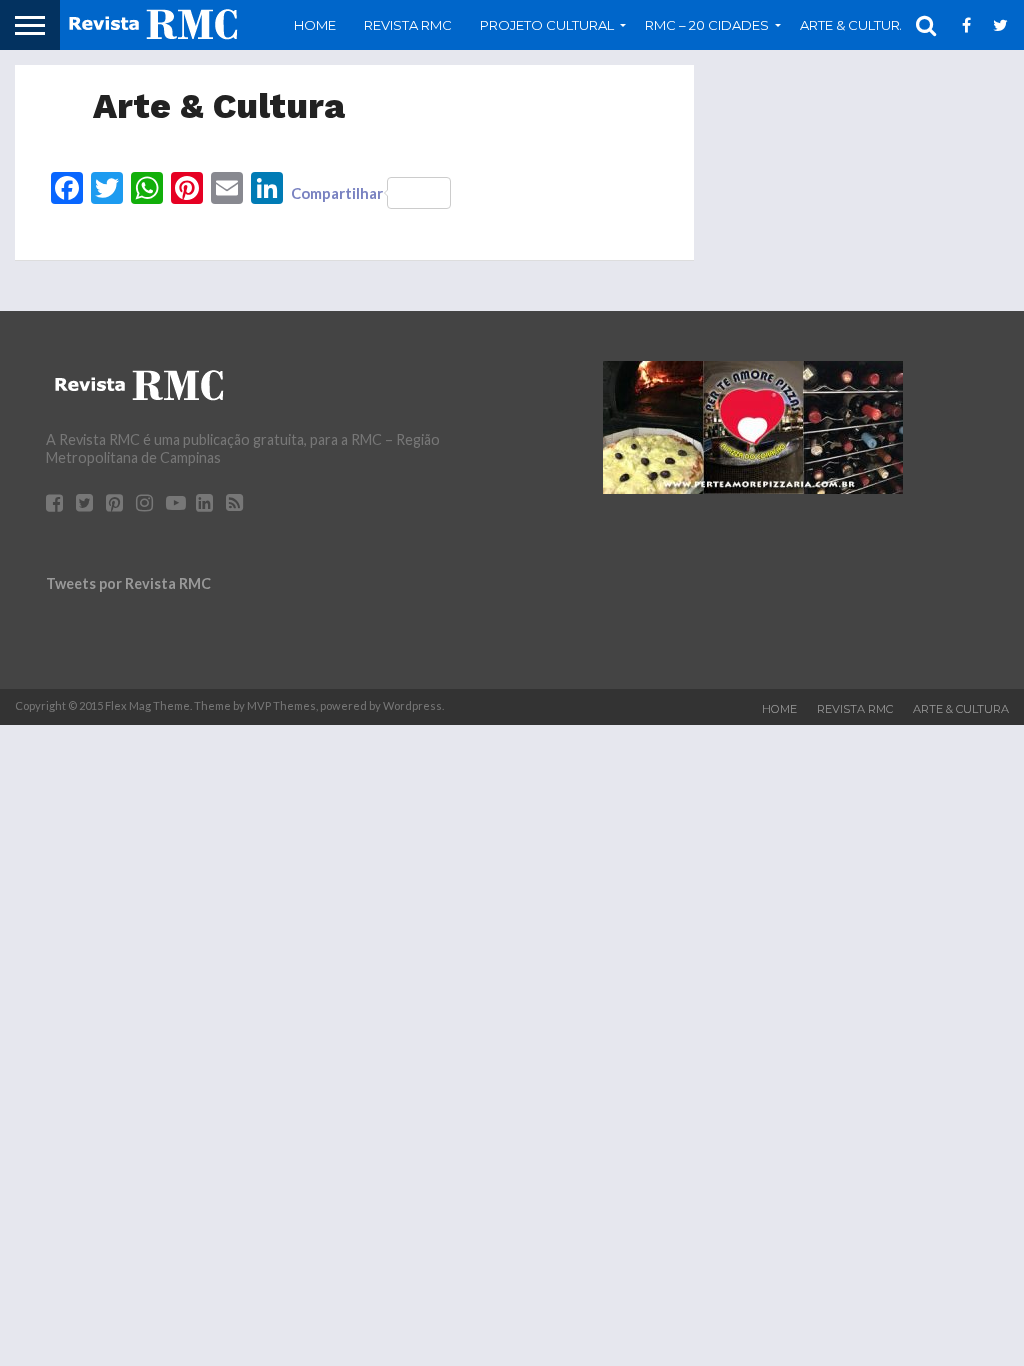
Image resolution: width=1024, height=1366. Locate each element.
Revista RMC (408, 25)
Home (315, 25)
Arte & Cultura (961, 709)
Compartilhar (337, 193)
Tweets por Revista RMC (128, 583)
